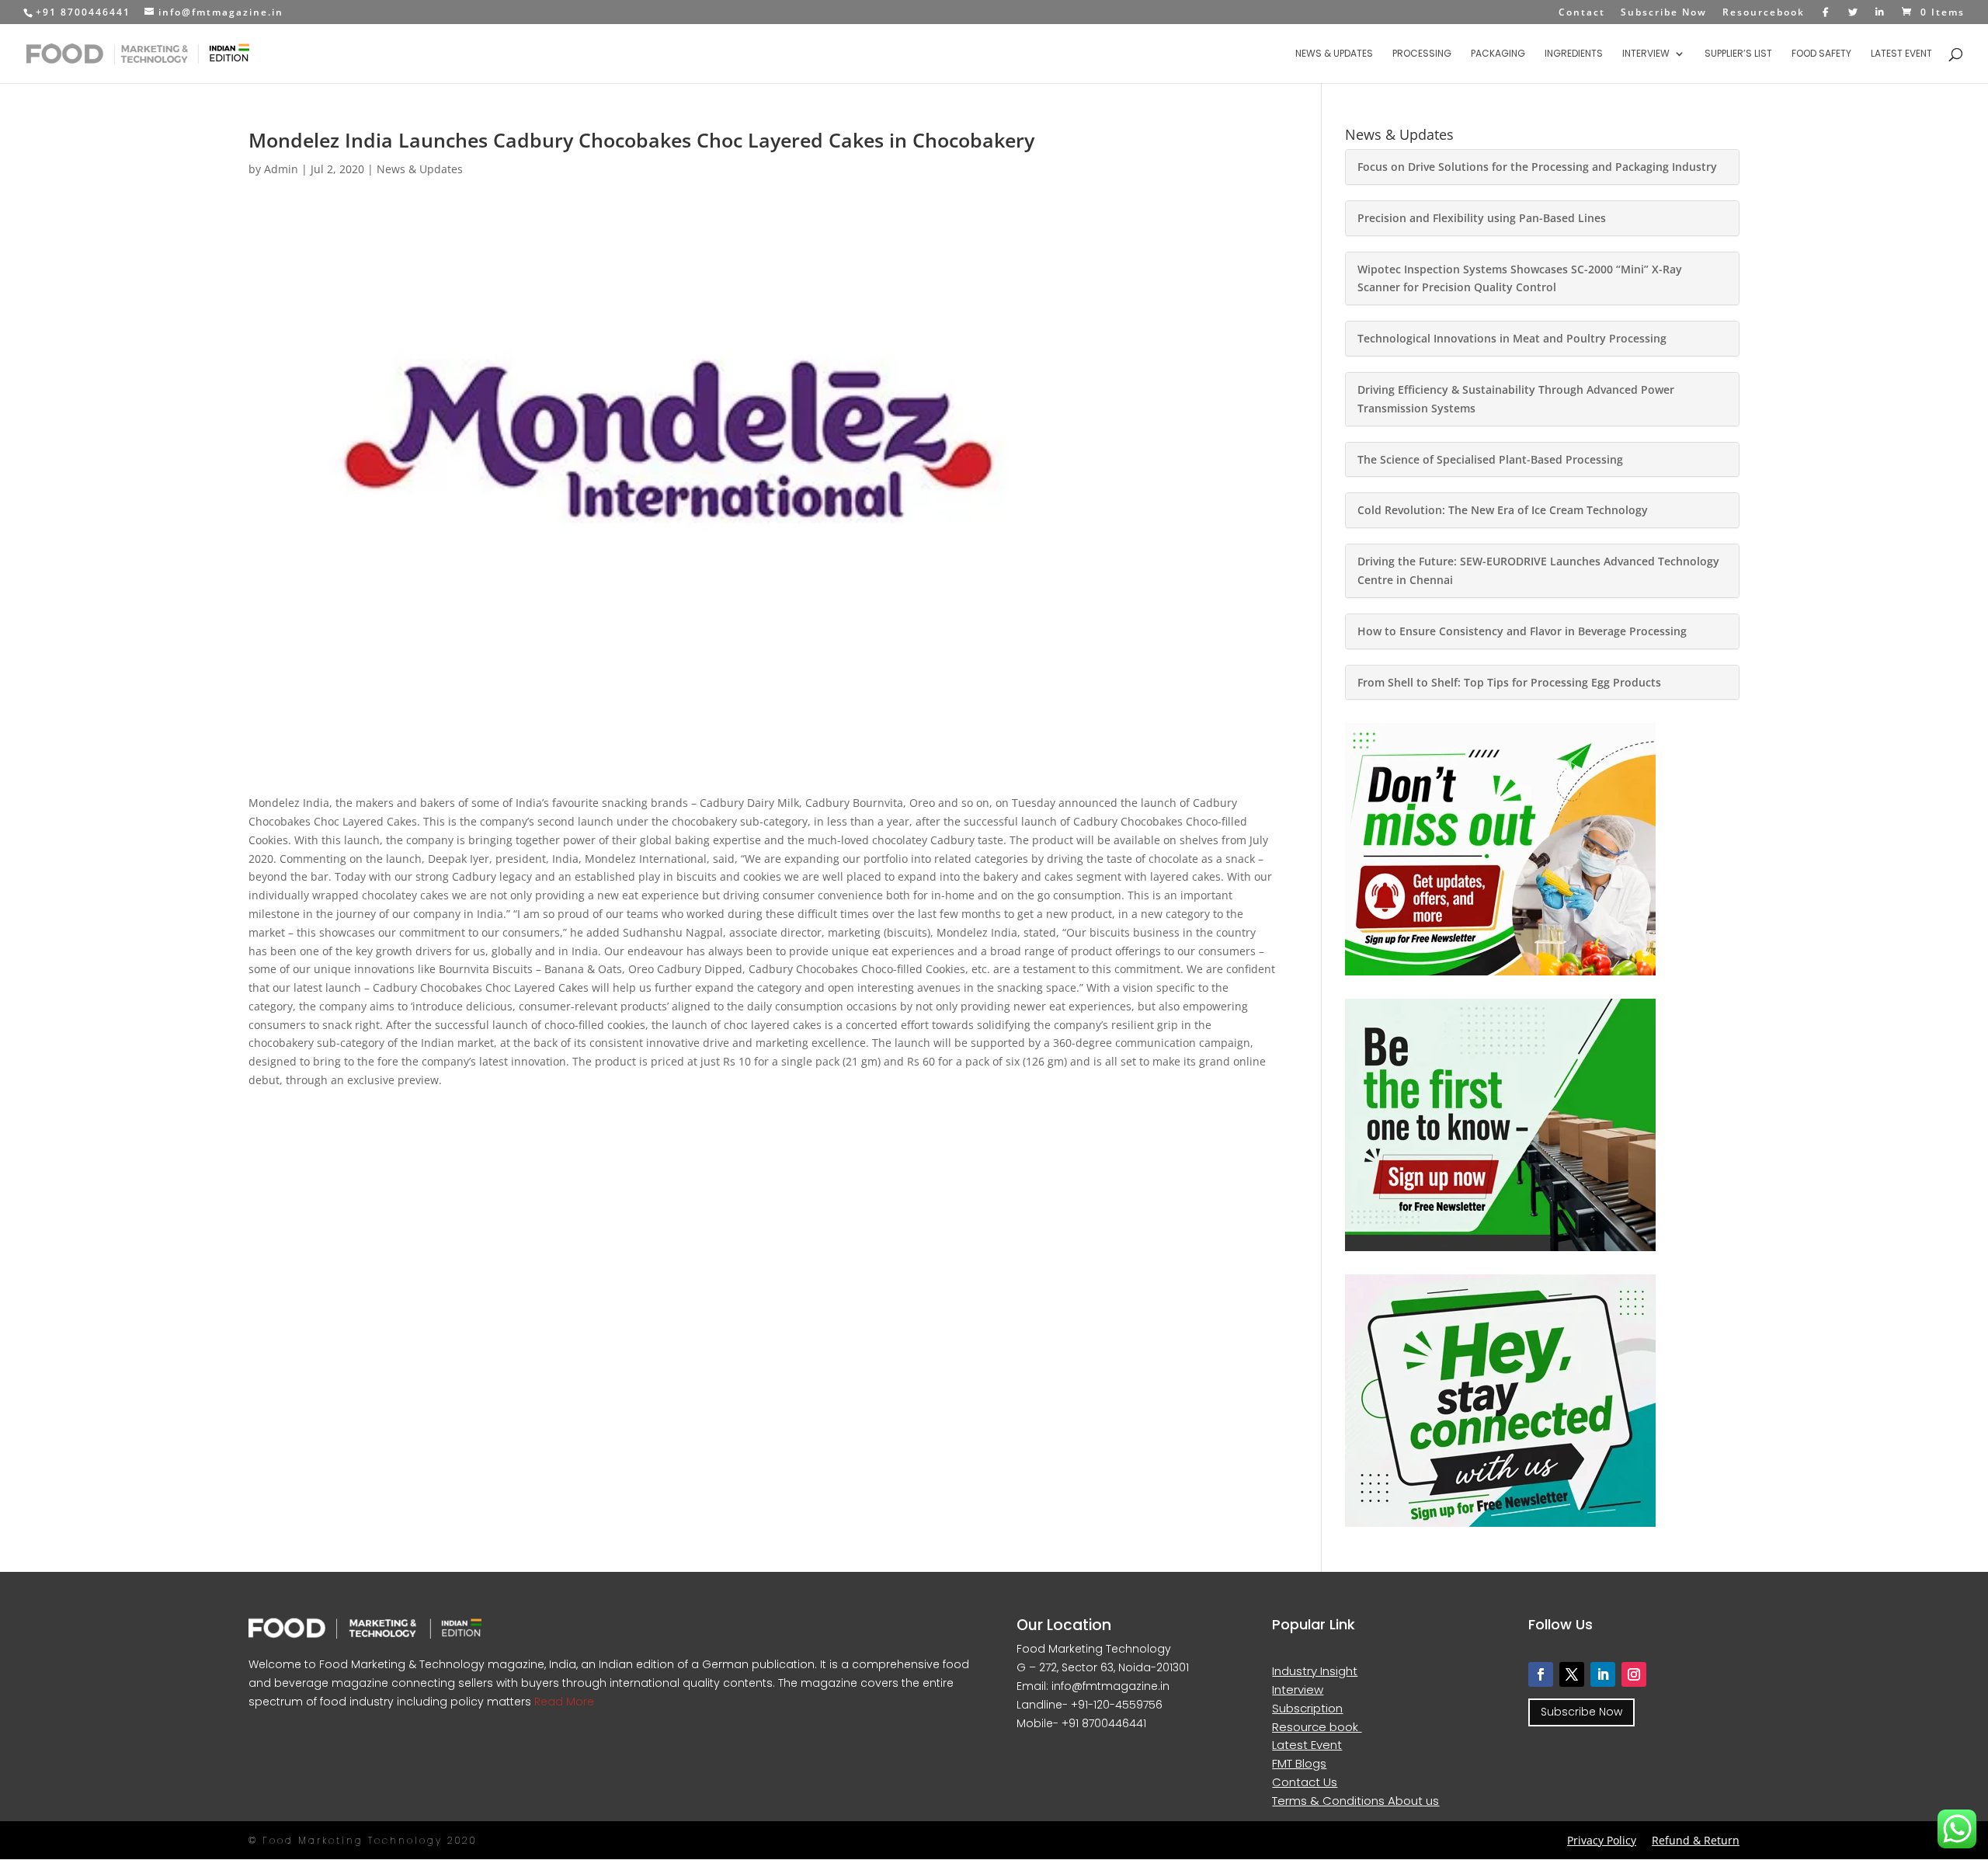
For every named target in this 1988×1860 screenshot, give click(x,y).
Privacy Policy (1602, 1840)
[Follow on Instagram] (1634, 1674)
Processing (1422, 54)
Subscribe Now (1664, 13)
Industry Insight (1315, 1671)
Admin (281, 169)
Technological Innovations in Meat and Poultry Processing (1512, 338)
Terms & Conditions (1330, 1801)
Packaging (1498, 54)
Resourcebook (1764, 13)
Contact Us (1305, 1782)
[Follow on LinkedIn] (1603, 1674)
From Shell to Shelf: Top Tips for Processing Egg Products (1509, 682)
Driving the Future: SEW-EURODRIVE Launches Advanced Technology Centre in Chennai (1538, 570)
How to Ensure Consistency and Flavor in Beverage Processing (1522, 631)
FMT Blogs (1299, 1763)
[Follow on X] (1572, 1674)
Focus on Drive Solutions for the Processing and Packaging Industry (1537, 167)
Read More (563, 1702)
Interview (1646, 54)
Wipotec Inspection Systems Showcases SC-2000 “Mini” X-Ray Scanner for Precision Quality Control (1520, 278)
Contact (1582, 13)
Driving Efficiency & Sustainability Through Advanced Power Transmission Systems (1516, 399)
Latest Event (1901, 54)
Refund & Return (1696, 1840)
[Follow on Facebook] (1541, 1674)
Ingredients (1574, 54)
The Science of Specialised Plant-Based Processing (1490, 459)
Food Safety (1821, 54)
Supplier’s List (1738, 54)
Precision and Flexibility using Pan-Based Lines (1482, 218)
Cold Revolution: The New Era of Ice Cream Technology (1503, 510)
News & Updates (1334, 54)
